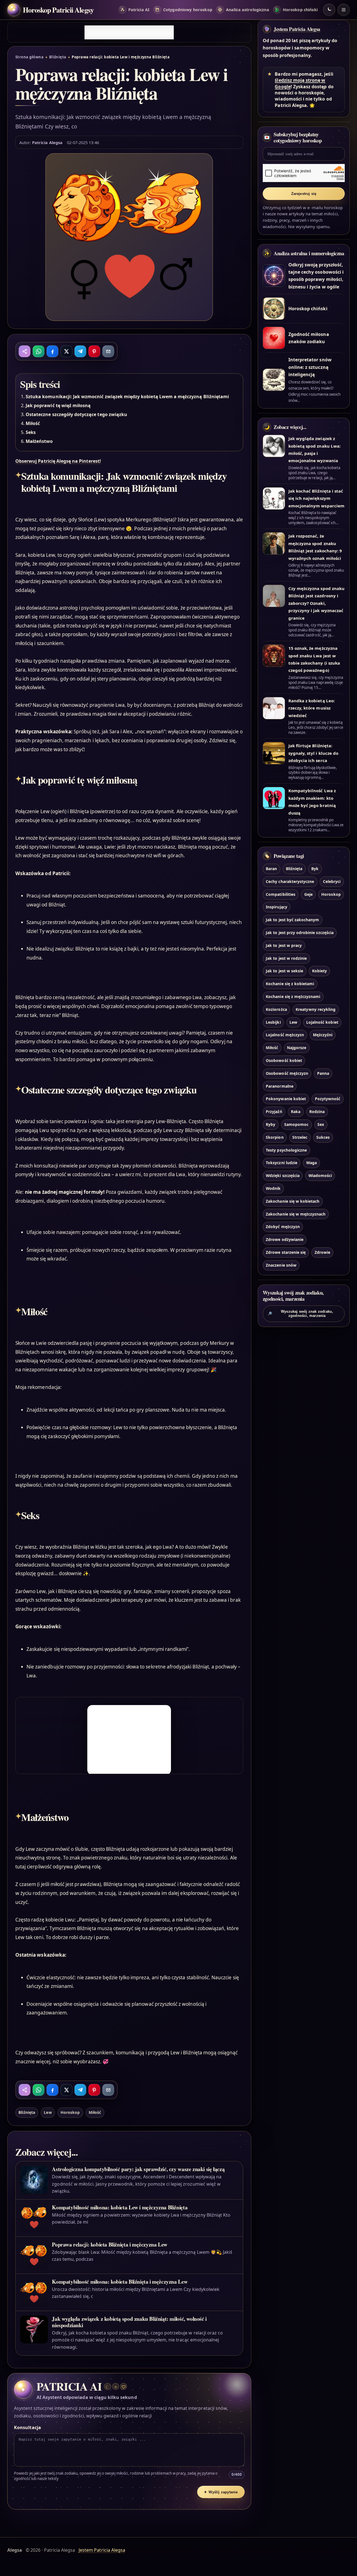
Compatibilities (281, 894)
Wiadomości (320, 1175)
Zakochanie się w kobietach (293, 1201)
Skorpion (275, 1137)
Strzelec (300, 1137)
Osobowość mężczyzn (287, 1073)
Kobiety (319, 971)
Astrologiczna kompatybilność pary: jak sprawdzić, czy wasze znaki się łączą (138, 2169)
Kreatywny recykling (316, 1009)
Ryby (271, 1124)
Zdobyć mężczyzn (283, 1227)
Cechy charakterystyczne (290, 881)
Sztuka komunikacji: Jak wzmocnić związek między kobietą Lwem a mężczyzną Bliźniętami (127, 397)
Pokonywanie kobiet (286, 1099)
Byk (315, 869)
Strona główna (29, 57)
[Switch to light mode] (329, 10)
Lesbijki (273, 1022)
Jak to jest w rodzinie (286, 958)
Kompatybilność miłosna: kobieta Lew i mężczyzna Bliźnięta (120, 2207)
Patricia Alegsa (47, 142)
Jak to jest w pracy (284, 945)
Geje (308, 894)
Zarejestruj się (304, 194)
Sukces (323, 1137)
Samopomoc (296, 1124)
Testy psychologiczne (286, 1150)
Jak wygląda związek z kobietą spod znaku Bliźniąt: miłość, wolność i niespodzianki (129, 2322)
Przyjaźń (274, 1112)
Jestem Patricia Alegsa (297, 29)
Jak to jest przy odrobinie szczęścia (300, 933)
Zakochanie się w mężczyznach (296, 1214)
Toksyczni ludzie (282, 1163)
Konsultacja (27, 2427)
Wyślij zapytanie (221, 2492)
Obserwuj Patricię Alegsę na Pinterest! (58, 461)
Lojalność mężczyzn (285, 1035)
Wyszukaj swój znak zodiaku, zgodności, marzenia (300, 1314)
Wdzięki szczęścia (283, 1175)
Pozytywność (328, 1099)
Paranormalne (280, 1086)
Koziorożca (276, 1009)
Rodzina (317, 1112)
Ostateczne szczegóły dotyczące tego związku (76, 414)
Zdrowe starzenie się (286, 1252)
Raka (296, 1112)
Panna (323, 1073)
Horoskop (70, 2112)
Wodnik (273, 1188)
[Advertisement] (129, 32)
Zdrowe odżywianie (285, 1239)
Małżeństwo (39, 441)
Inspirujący (277, 907)
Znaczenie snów (281, 1265)
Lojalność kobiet (322, 1022)
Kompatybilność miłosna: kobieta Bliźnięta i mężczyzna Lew (120, 2282)
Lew (48, 2112)
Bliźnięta (58, 57)
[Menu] (344, 10)
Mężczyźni (323, 1035)
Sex (321, 1124)
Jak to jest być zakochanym (292, 920)
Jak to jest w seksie (284, 971)
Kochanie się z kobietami (290, 984)
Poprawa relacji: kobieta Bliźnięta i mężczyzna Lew (109, 2244)
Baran (271, 869)
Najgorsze (297, 1048)
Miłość (33, 423)
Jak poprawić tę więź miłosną (58, 405)
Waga (312, 1163)
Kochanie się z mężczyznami (293, 996)
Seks (31, 432)
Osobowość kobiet (284, 1060)
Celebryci (332, 881)
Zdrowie (322, 1252)
